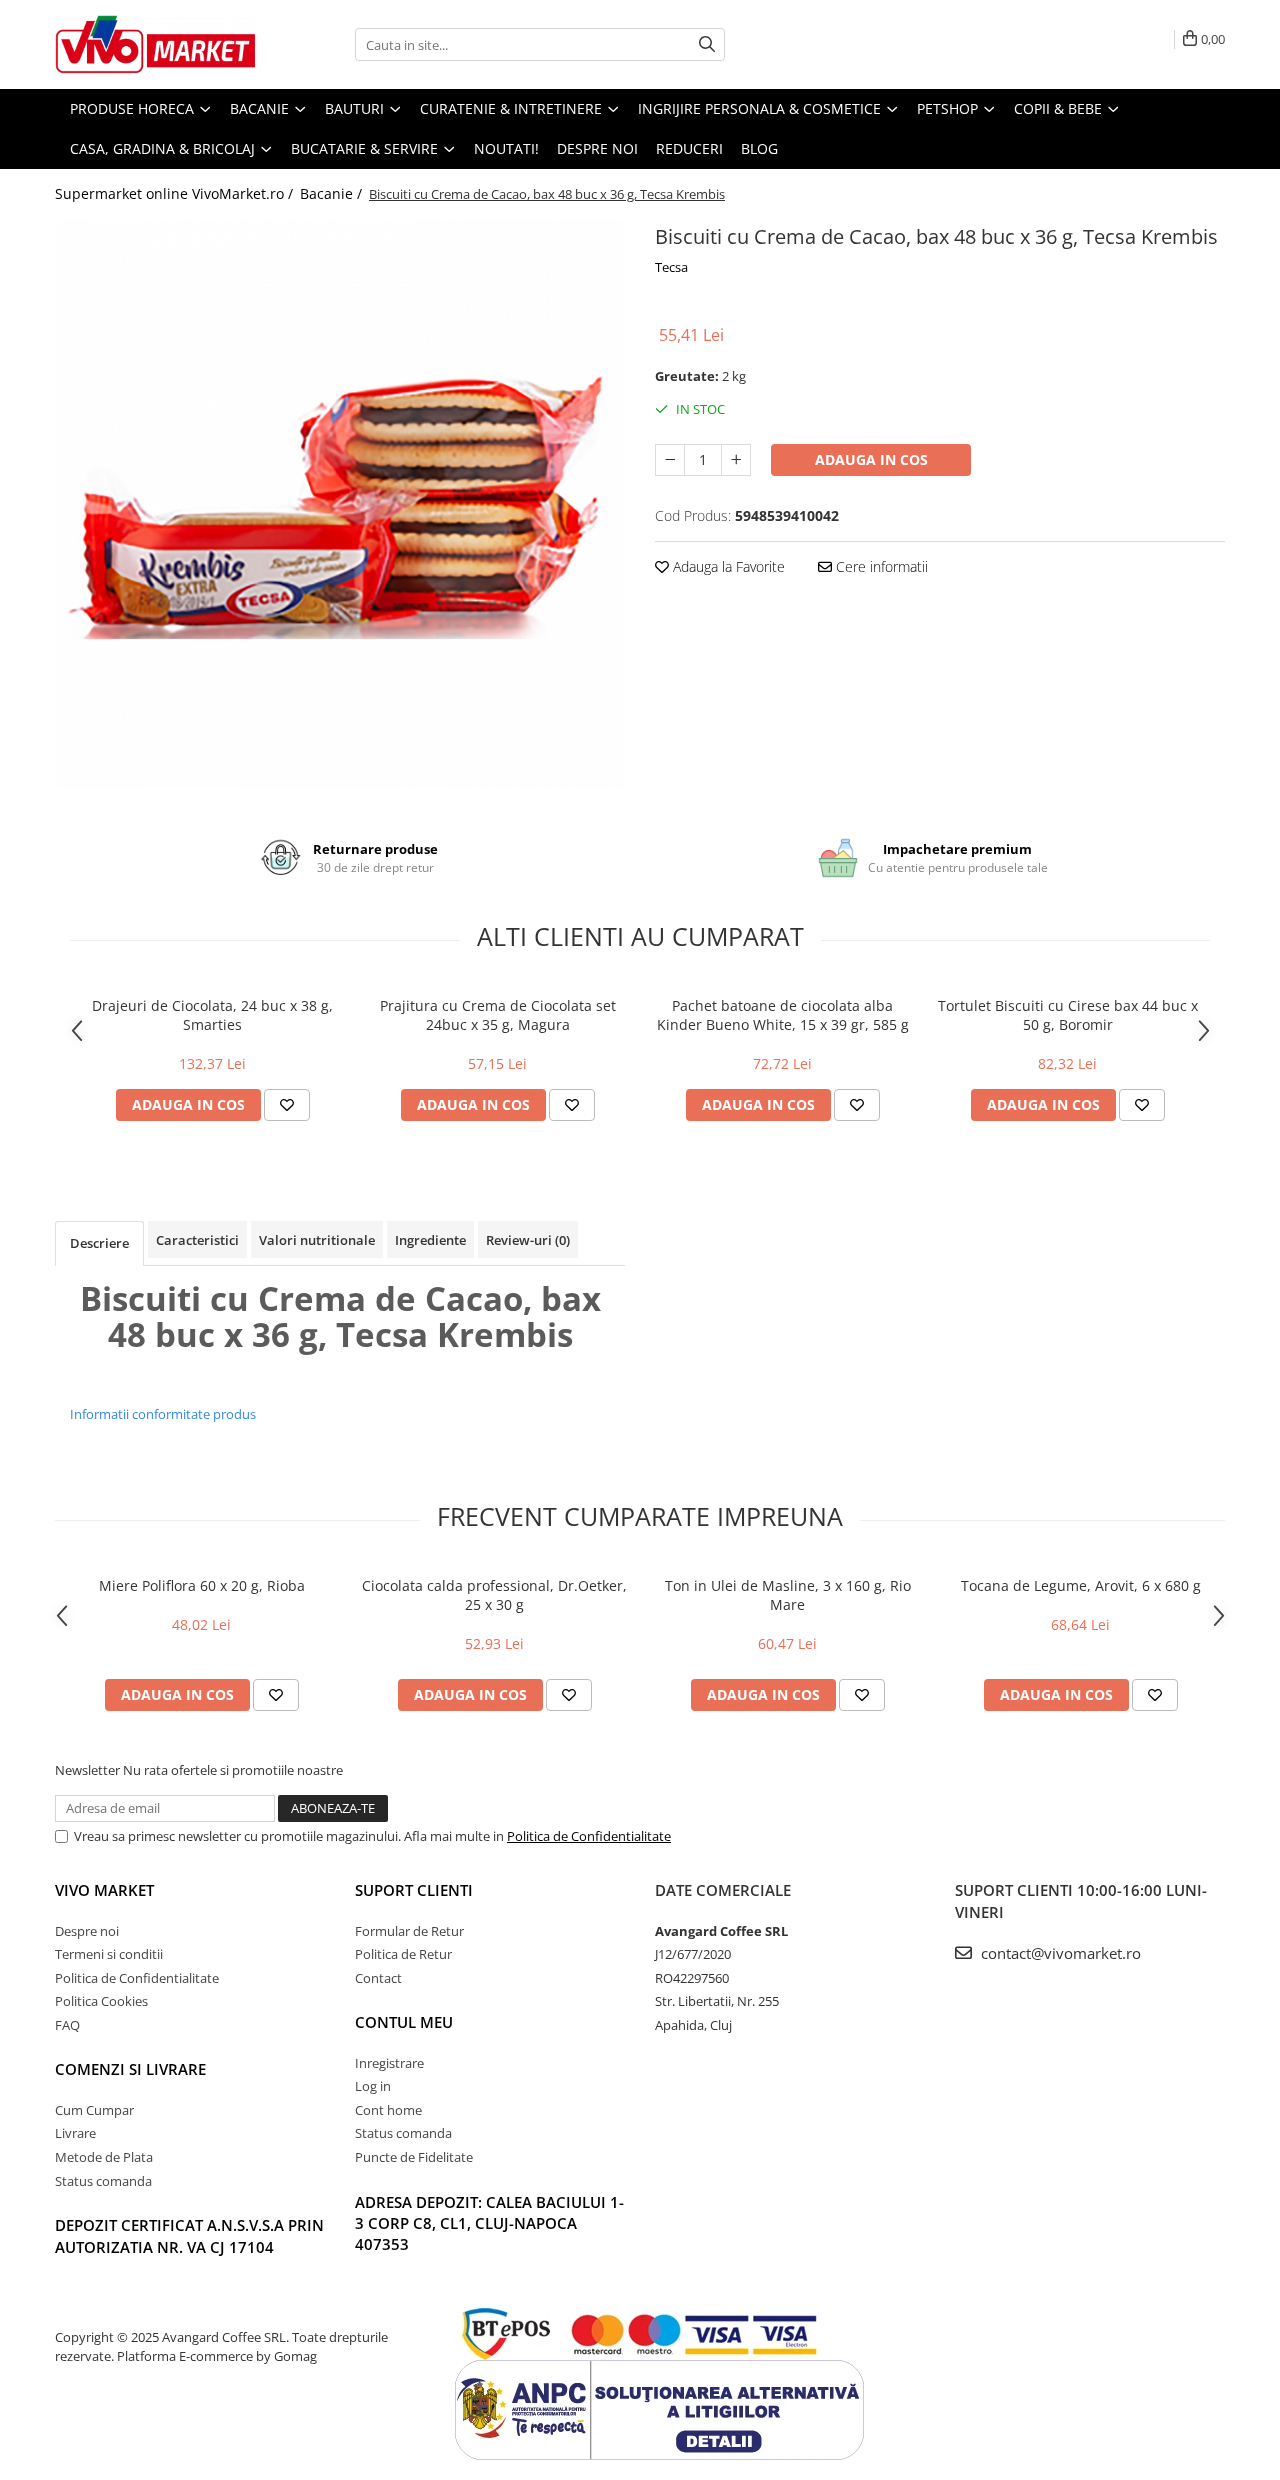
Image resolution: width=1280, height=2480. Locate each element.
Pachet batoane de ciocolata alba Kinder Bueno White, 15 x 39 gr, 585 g (783, 1015)
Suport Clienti (414, 1890)
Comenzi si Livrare (130, 2069)
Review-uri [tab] (528, 1240)
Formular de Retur (409, 1931)
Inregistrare (389, 2063)
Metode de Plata (104, 2157)
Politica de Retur (403, 1954)
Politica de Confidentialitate (589, 1836)
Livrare (75, 2133)
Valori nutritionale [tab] (317, 1240)
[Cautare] (707, 44)
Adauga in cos (871, 459)
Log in (373, 2086)
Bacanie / (333, 193)
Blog (759, 148)
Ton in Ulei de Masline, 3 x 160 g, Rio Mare (788, 1595)
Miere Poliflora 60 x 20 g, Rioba (202, 1585)
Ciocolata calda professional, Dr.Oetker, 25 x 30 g (494, 1595)
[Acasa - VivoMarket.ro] (155, 44)
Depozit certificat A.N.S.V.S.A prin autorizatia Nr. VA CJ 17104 (189, 2235)
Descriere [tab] (99, 1243)
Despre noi (597, 148)
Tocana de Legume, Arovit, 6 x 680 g (1081, 1585)
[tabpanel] (340, 504)
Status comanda (103, 2181)
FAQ (67, 2025)
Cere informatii (880, 566)
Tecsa (671, 267)
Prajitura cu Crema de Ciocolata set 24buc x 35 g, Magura (498, 1015)
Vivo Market (104, 1890)
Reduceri (689, 148)
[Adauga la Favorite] (287, 1105)
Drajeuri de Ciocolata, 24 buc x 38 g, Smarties (212, 1015)
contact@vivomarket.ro (1059, 1953)
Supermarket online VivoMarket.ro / (176, 193)
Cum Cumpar (94, 2110)
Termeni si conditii (109, 1954)
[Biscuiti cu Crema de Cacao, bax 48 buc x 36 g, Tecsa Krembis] (340, 504)
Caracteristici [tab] (197, 1240)
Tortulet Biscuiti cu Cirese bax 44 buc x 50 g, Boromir (1068, 1015)
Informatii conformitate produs (163, 1414)
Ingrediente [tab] (430, 1240)
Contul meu (404, 2022)
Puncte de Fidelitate (414, 2157)
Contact (378, 1978)
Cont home (388, 2110)
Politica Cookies (101, 2001)
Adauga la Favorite (727, 566)
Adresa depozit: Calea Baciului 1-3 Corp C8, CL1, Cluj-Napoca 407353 (489, 2223)
